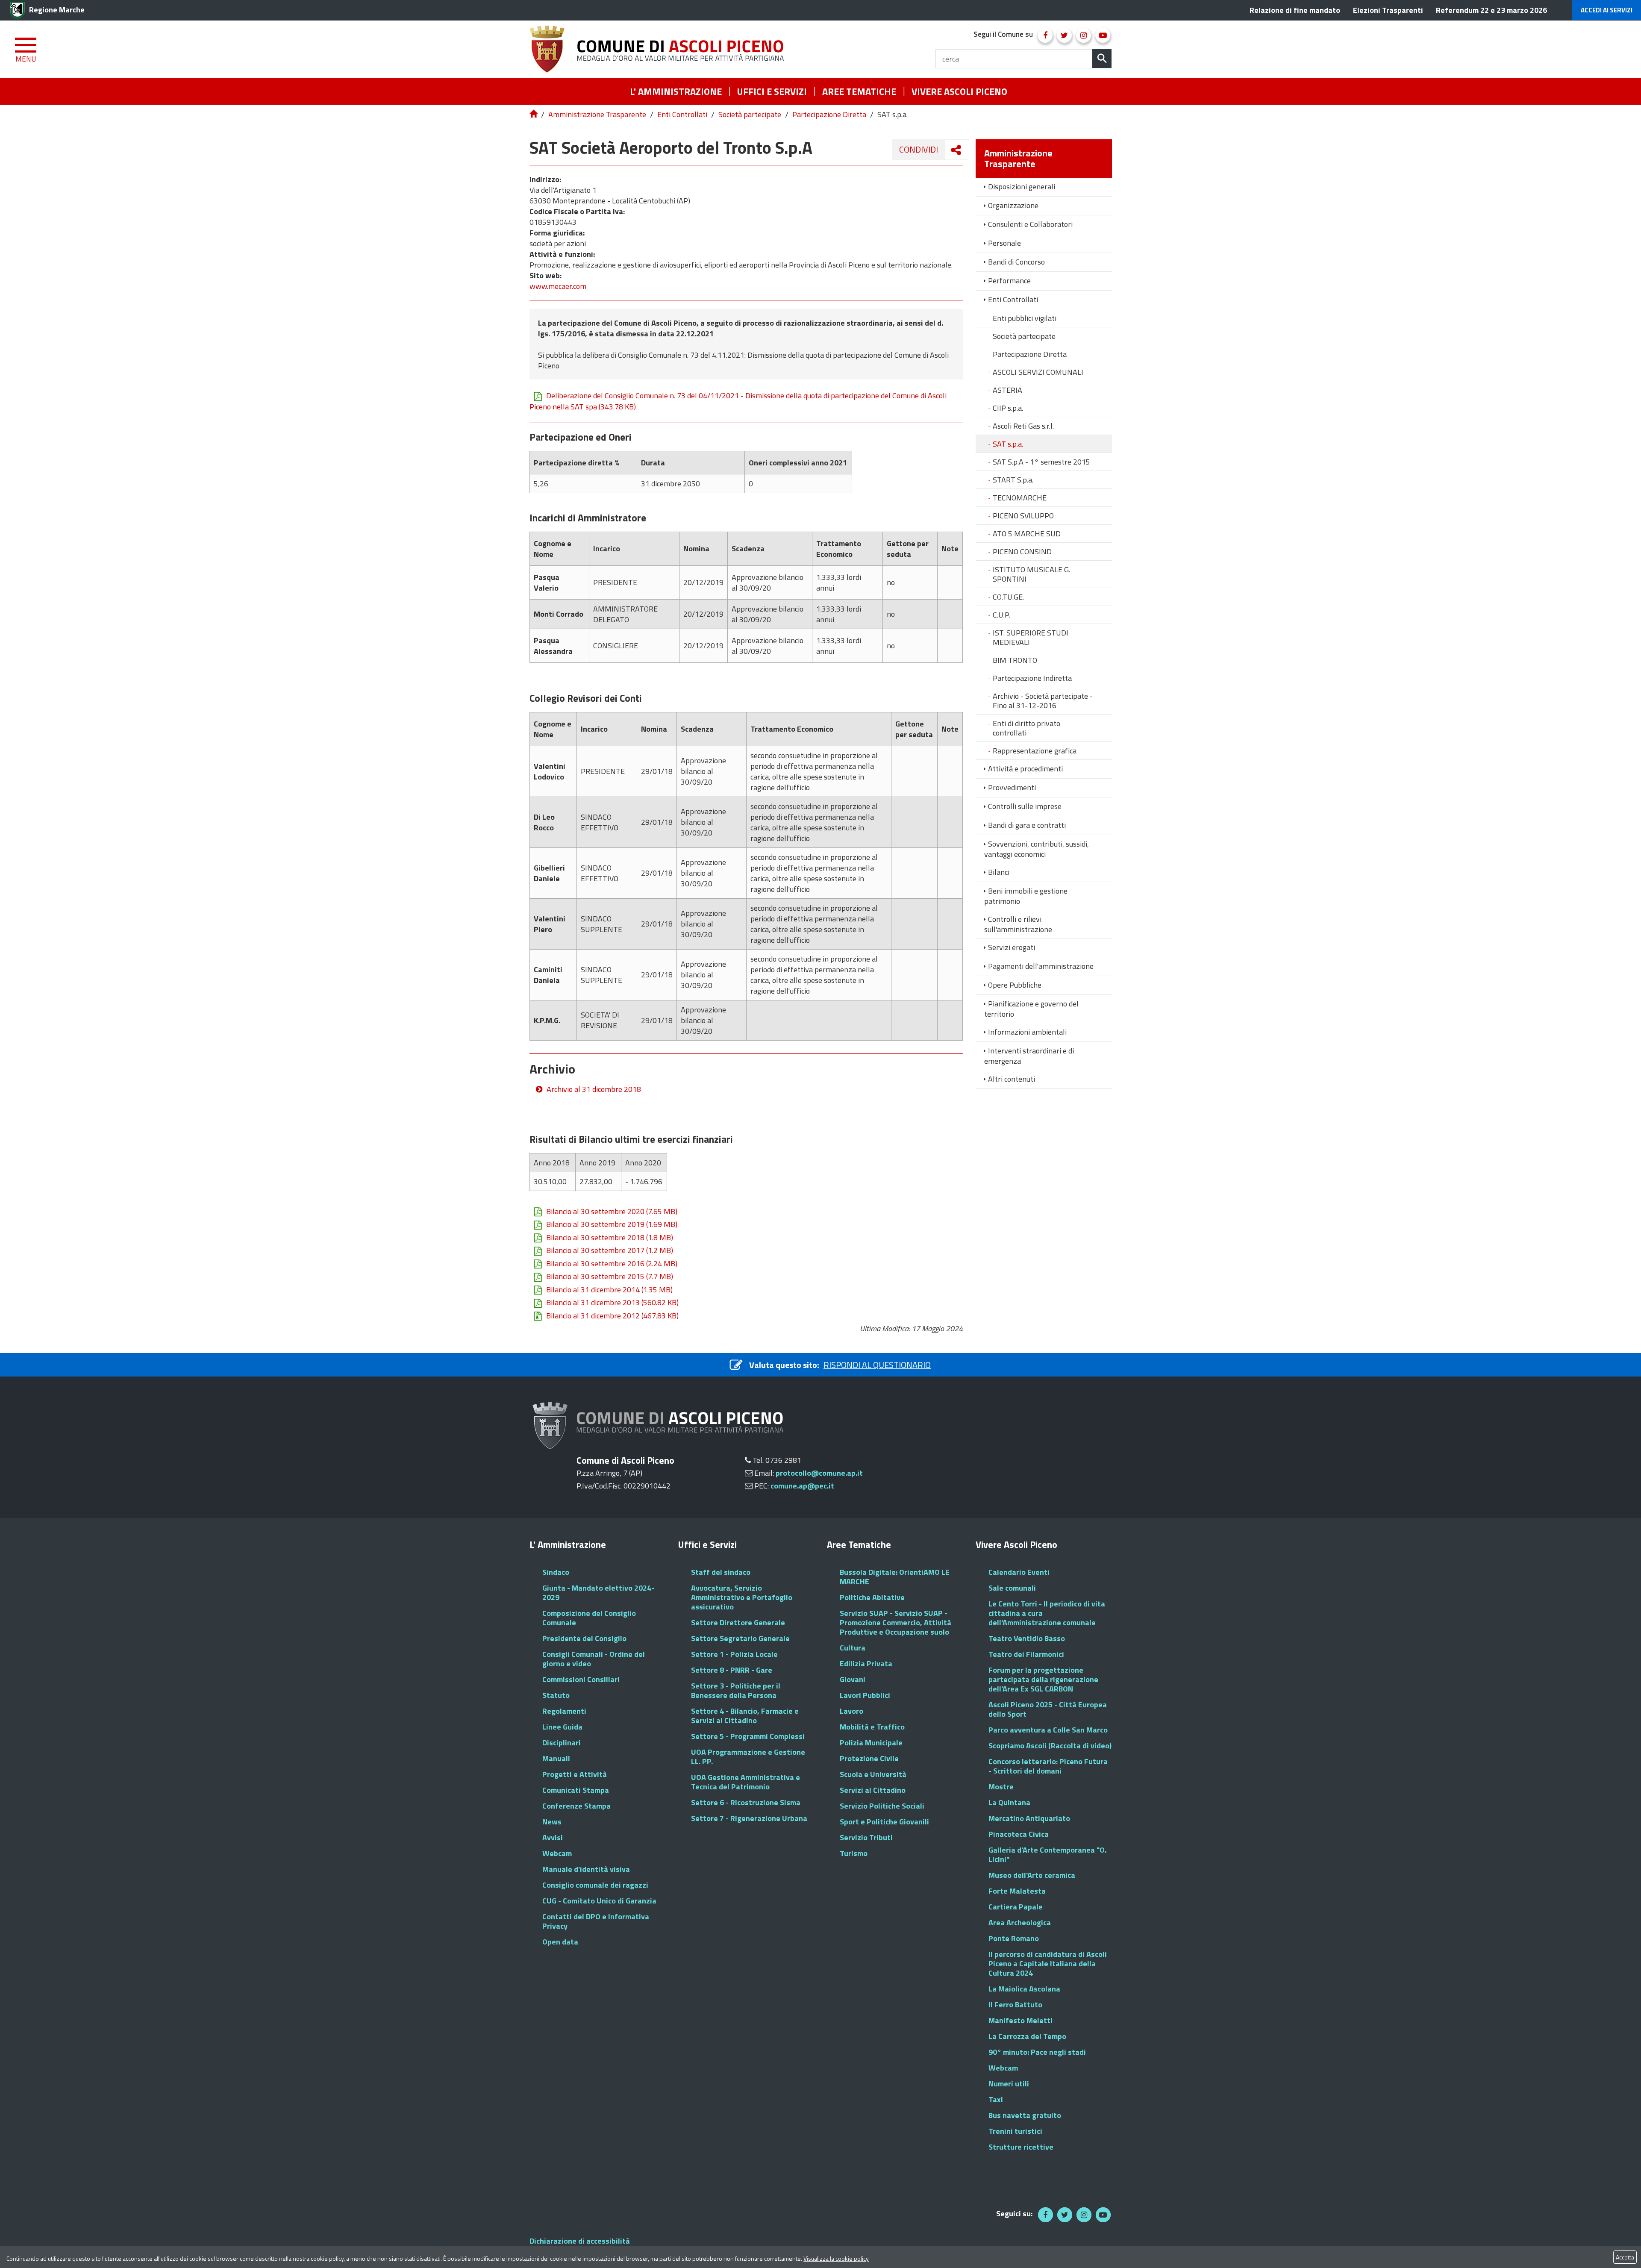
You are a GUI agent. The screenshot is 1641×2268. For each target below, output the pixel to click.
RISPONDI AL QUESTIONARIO (877, 1365)
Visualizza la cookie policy (836, 2258)
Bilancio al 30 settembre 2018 (610, 1238)
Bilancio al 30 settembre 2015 (610, 1277)
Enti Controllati (682, 114)
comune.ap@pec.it (802, 1486)
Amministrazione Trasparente (597, 114)
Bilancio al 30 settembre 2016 (612, 1264)
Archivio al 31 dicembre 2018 (594, 1089)
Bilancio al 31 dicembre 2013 (612, 1303)
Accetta (1625, 2257)
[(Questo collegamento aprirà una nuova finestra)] (1045, 35)
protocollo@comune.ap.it (819, 1473)
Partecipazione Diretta (829, 114)
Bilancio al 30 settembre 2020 (612, 1212)
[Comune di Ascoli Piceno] (660, 49)
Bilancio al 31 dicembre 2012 (612, 1316)
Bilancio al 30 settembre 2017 (610, 1250)
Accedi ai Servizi (1607, 10)
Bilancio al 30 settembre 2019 (612, 1224)
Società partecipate (750, 114)
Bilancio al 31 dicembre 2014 (609, 1290)
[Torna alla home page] (534, 114)
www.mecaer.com (558, 286)
